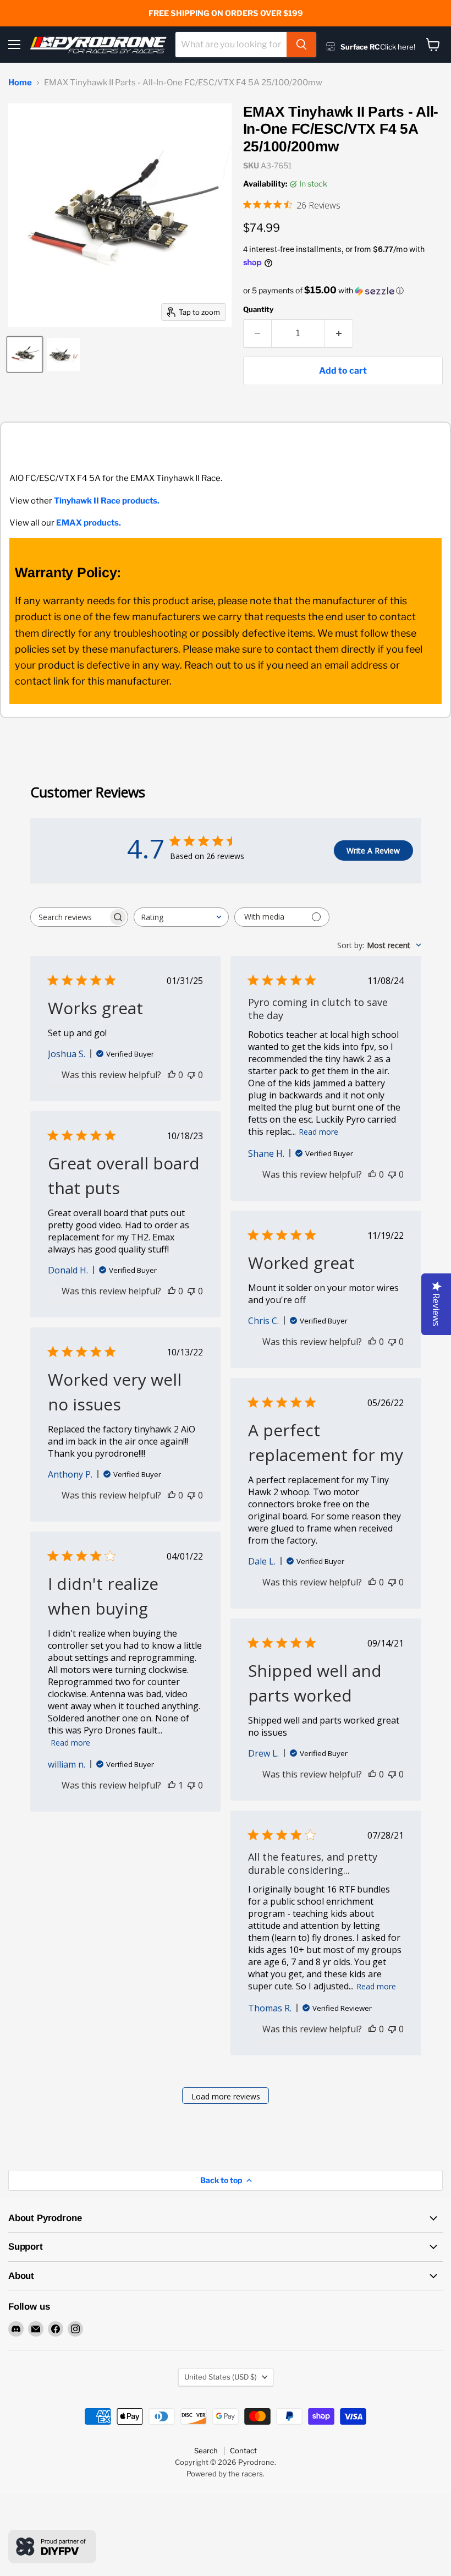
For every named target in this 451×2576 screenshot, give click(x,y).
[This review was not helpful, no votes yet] (191, 1075)
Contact (243, 2451)
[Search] (301, 45)
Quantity (258, 310)
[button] (343, 291)
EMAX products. (89, 523)
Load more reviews (226, 2096)
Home (20, 83)
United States (221, 2377)
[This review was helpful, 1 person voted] (172, 1785)
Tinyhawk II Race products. (107, 501)
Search (206, 2451)
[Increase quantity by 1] (339, 333)
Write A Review (373, 851)
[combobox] (231, 45)
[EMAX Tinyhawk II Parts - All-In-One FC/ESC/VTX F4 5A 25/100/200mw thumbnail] (25, 354)
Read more (318, 1132)
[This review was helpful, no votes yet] (172, 1075)
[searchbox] (69, 917)
